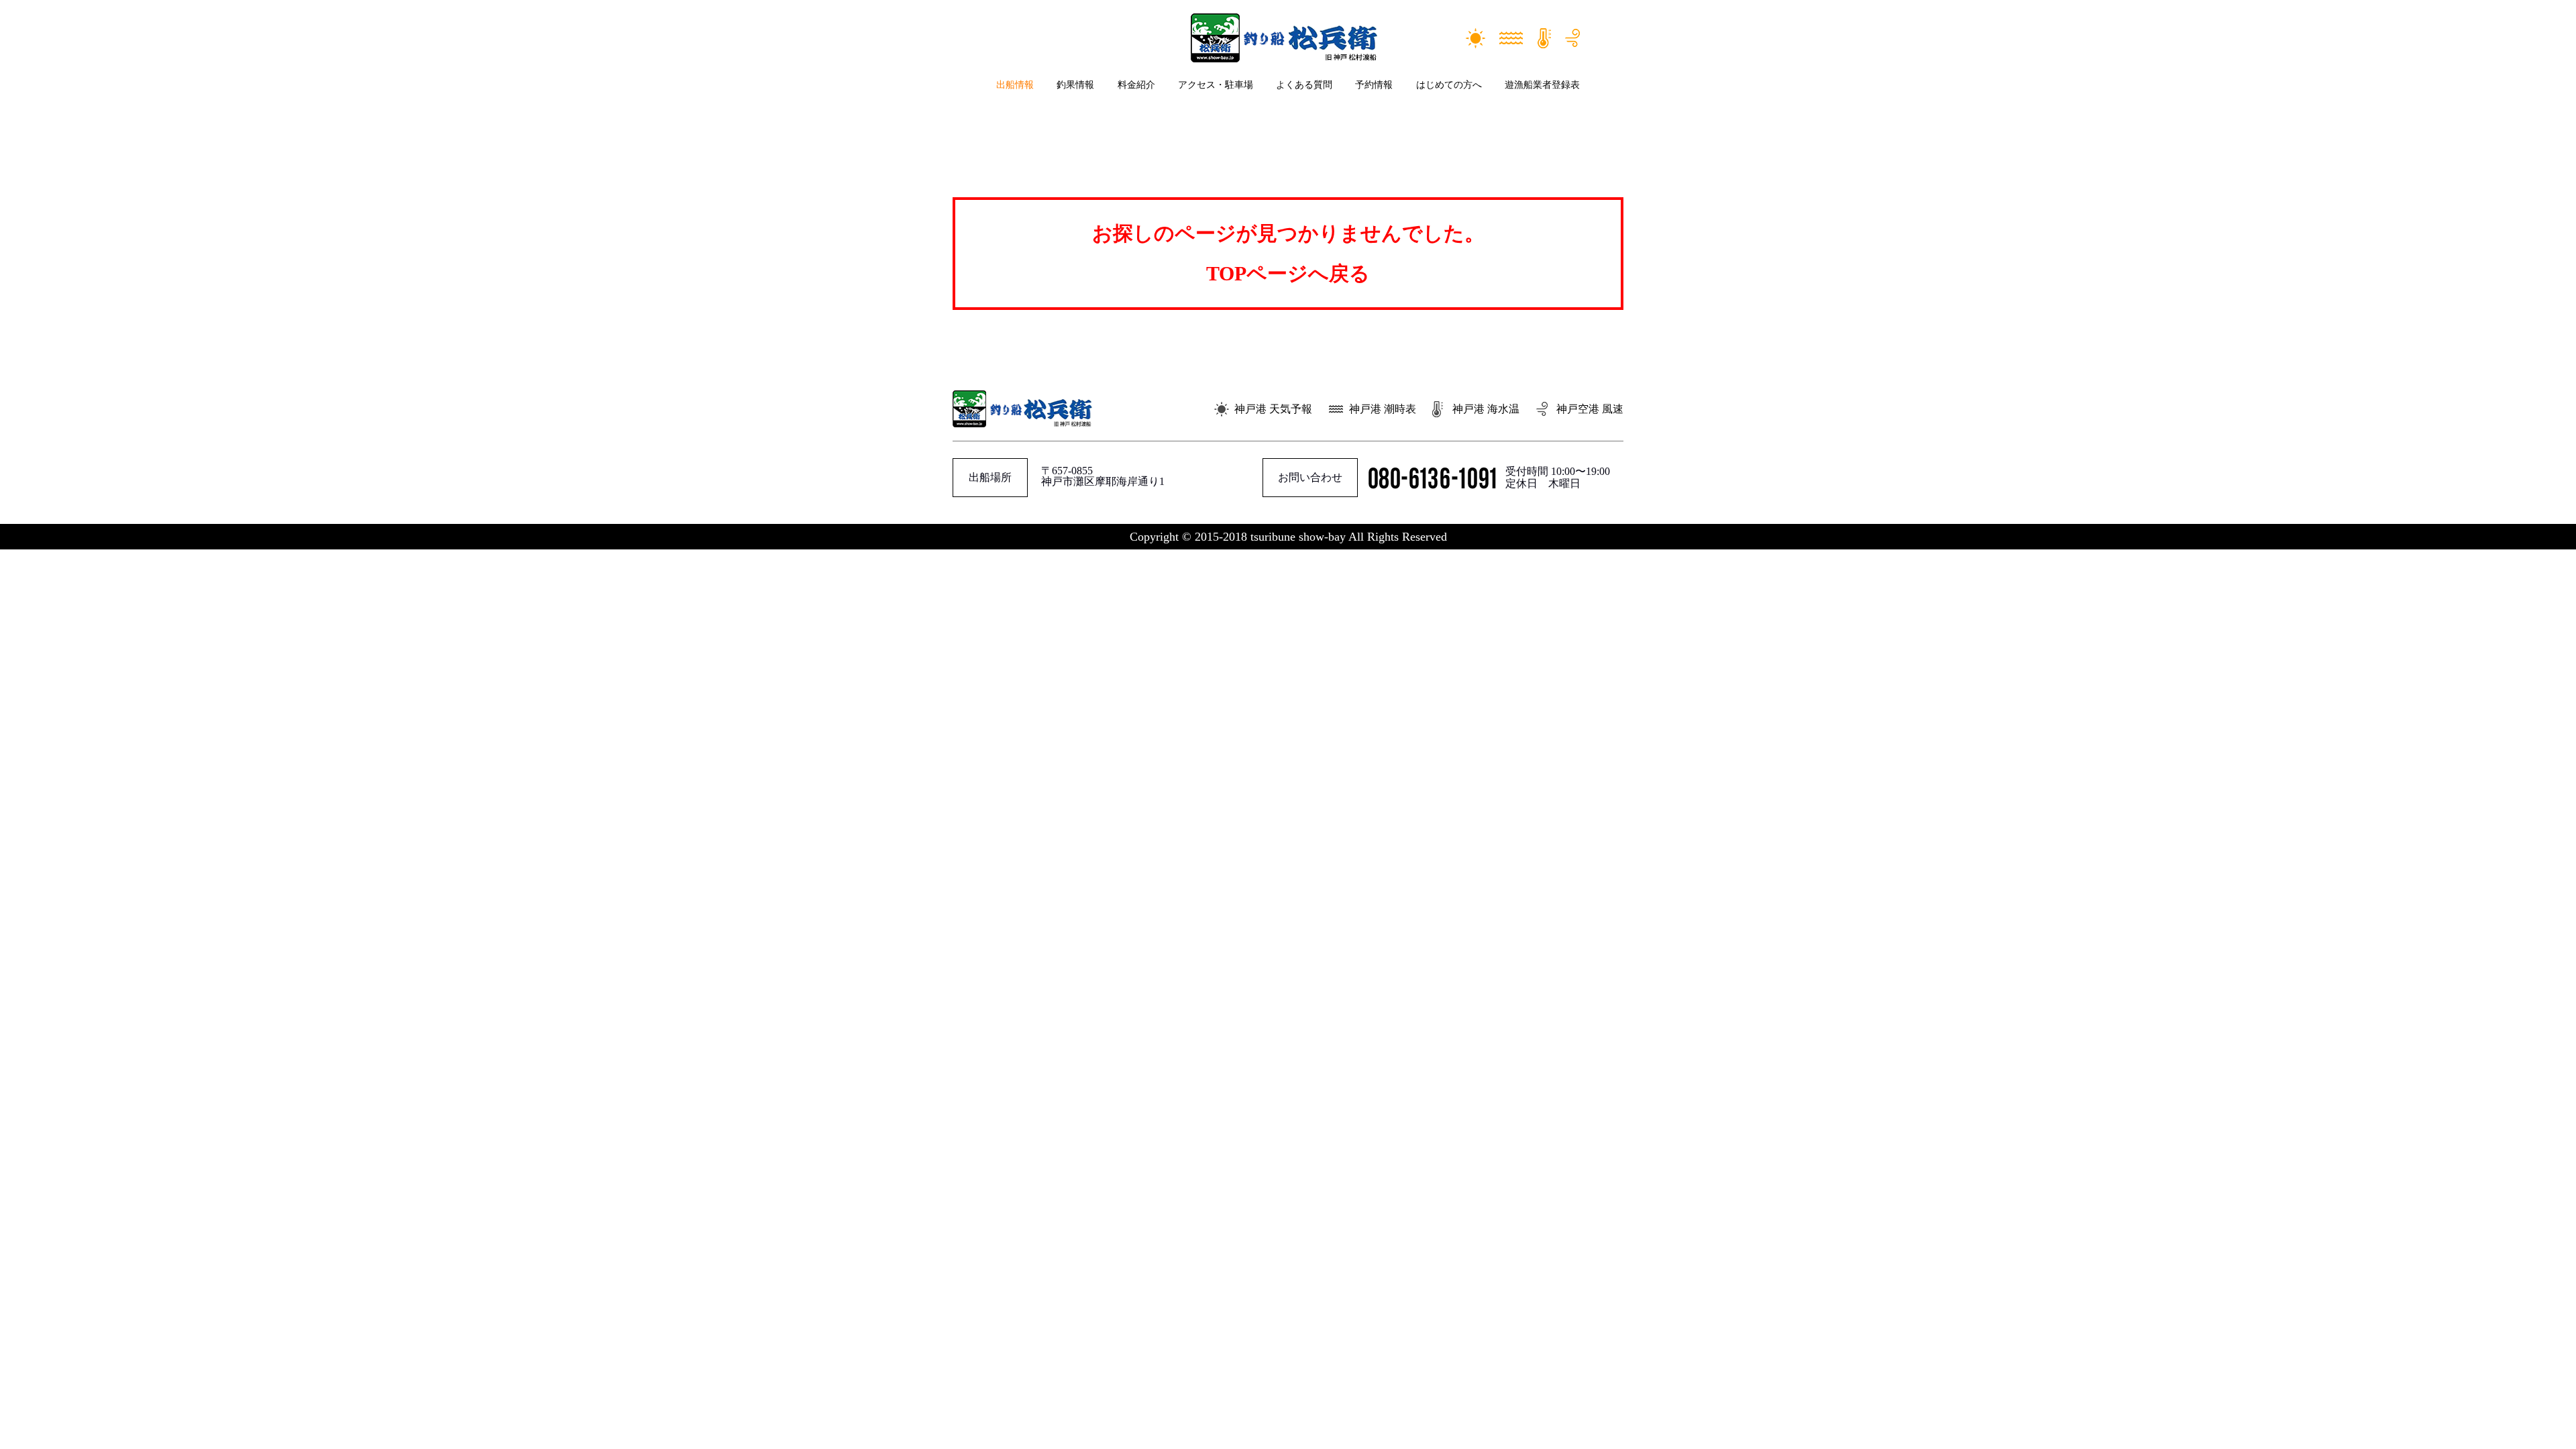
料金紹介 (1136, 85)
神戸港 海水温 (1486, 409)
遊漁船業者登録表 (1542, 85)
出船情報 (1015, 85)
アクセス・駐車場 (1216, 85)
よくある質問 (1304, 85)
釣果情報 (1075, 85)
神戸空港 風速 (1590, 409)
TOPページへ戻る (1288, 273)
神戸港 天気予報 (1273, 409)
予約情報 (1374, 85)
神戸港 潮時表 (1383, 409)
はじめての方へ (1449, 85)
